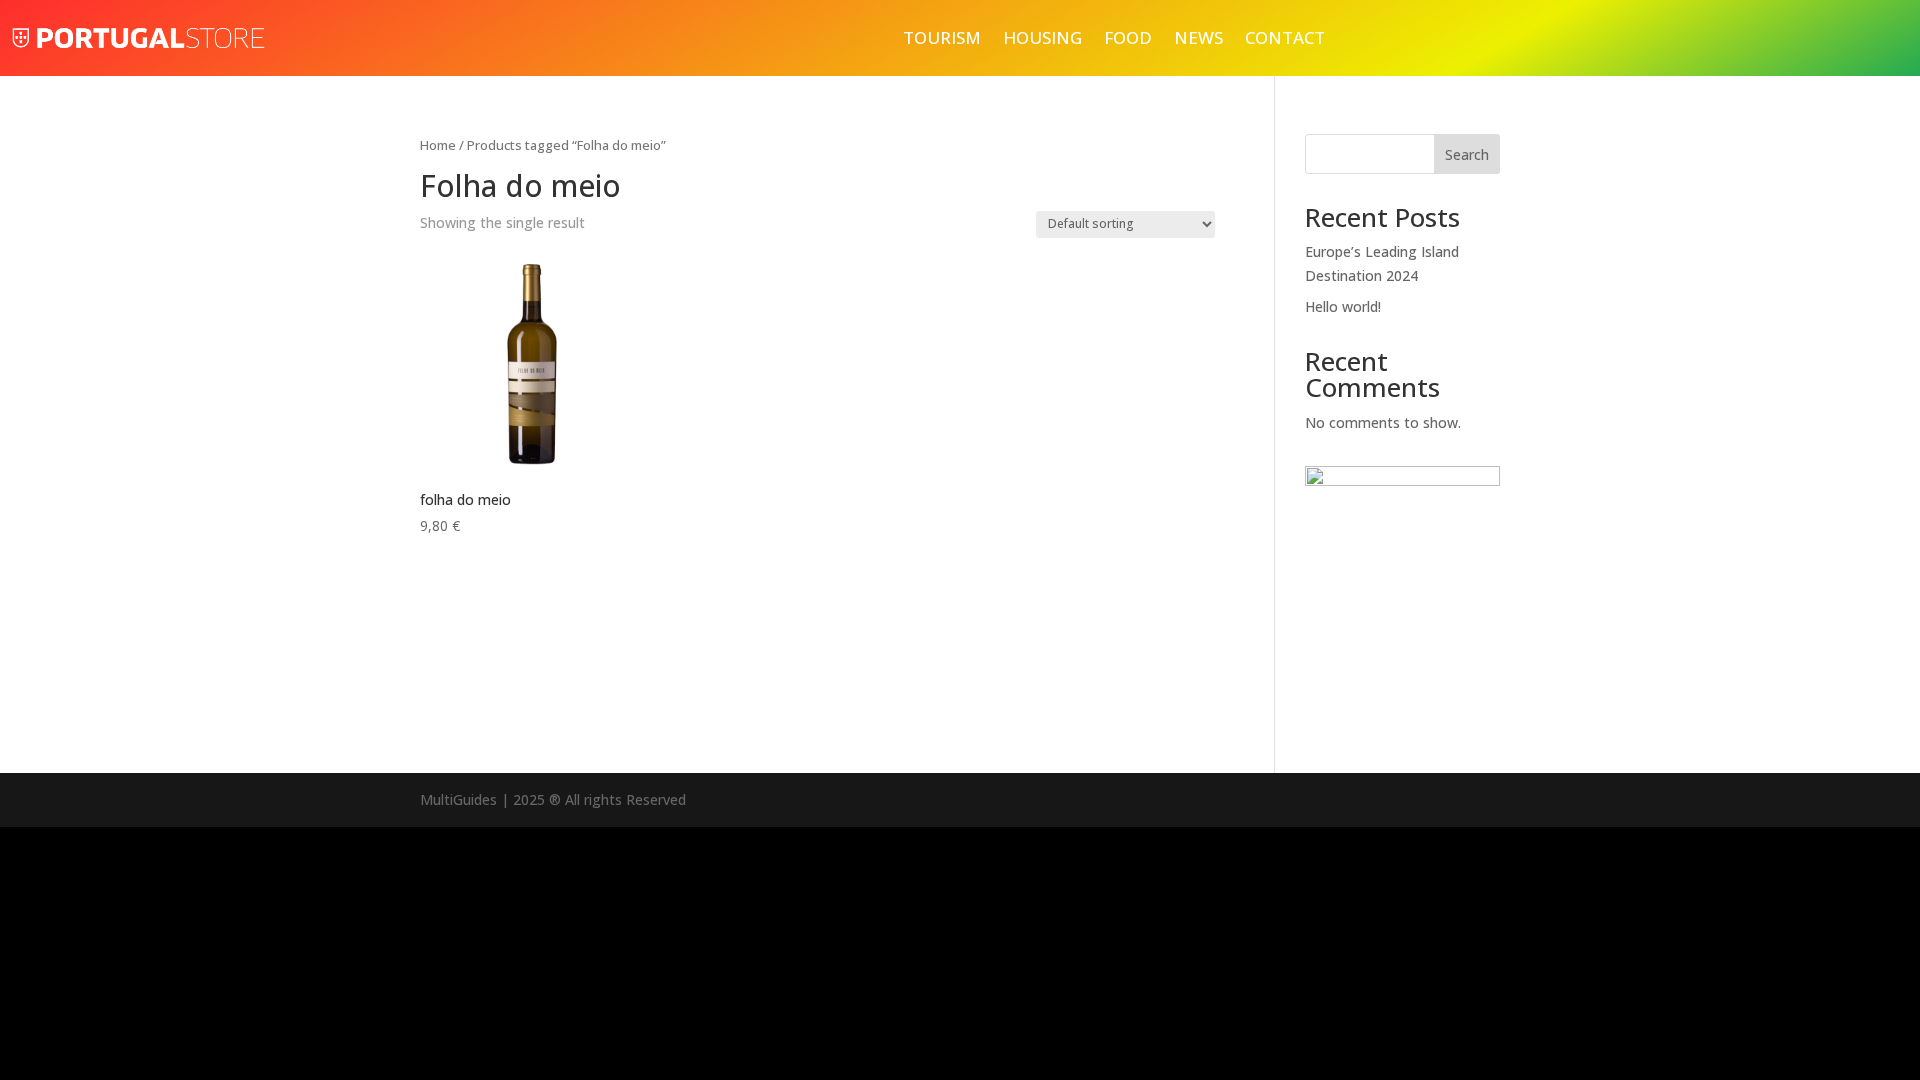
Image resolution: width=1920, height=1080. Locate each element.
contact (1285, 37)
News (1198, 37)
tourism (942, 37)
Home (438, 145)
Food (1128, 37)
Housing (1042, 37)
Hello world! (1343, 306)
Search (1467, 154)
